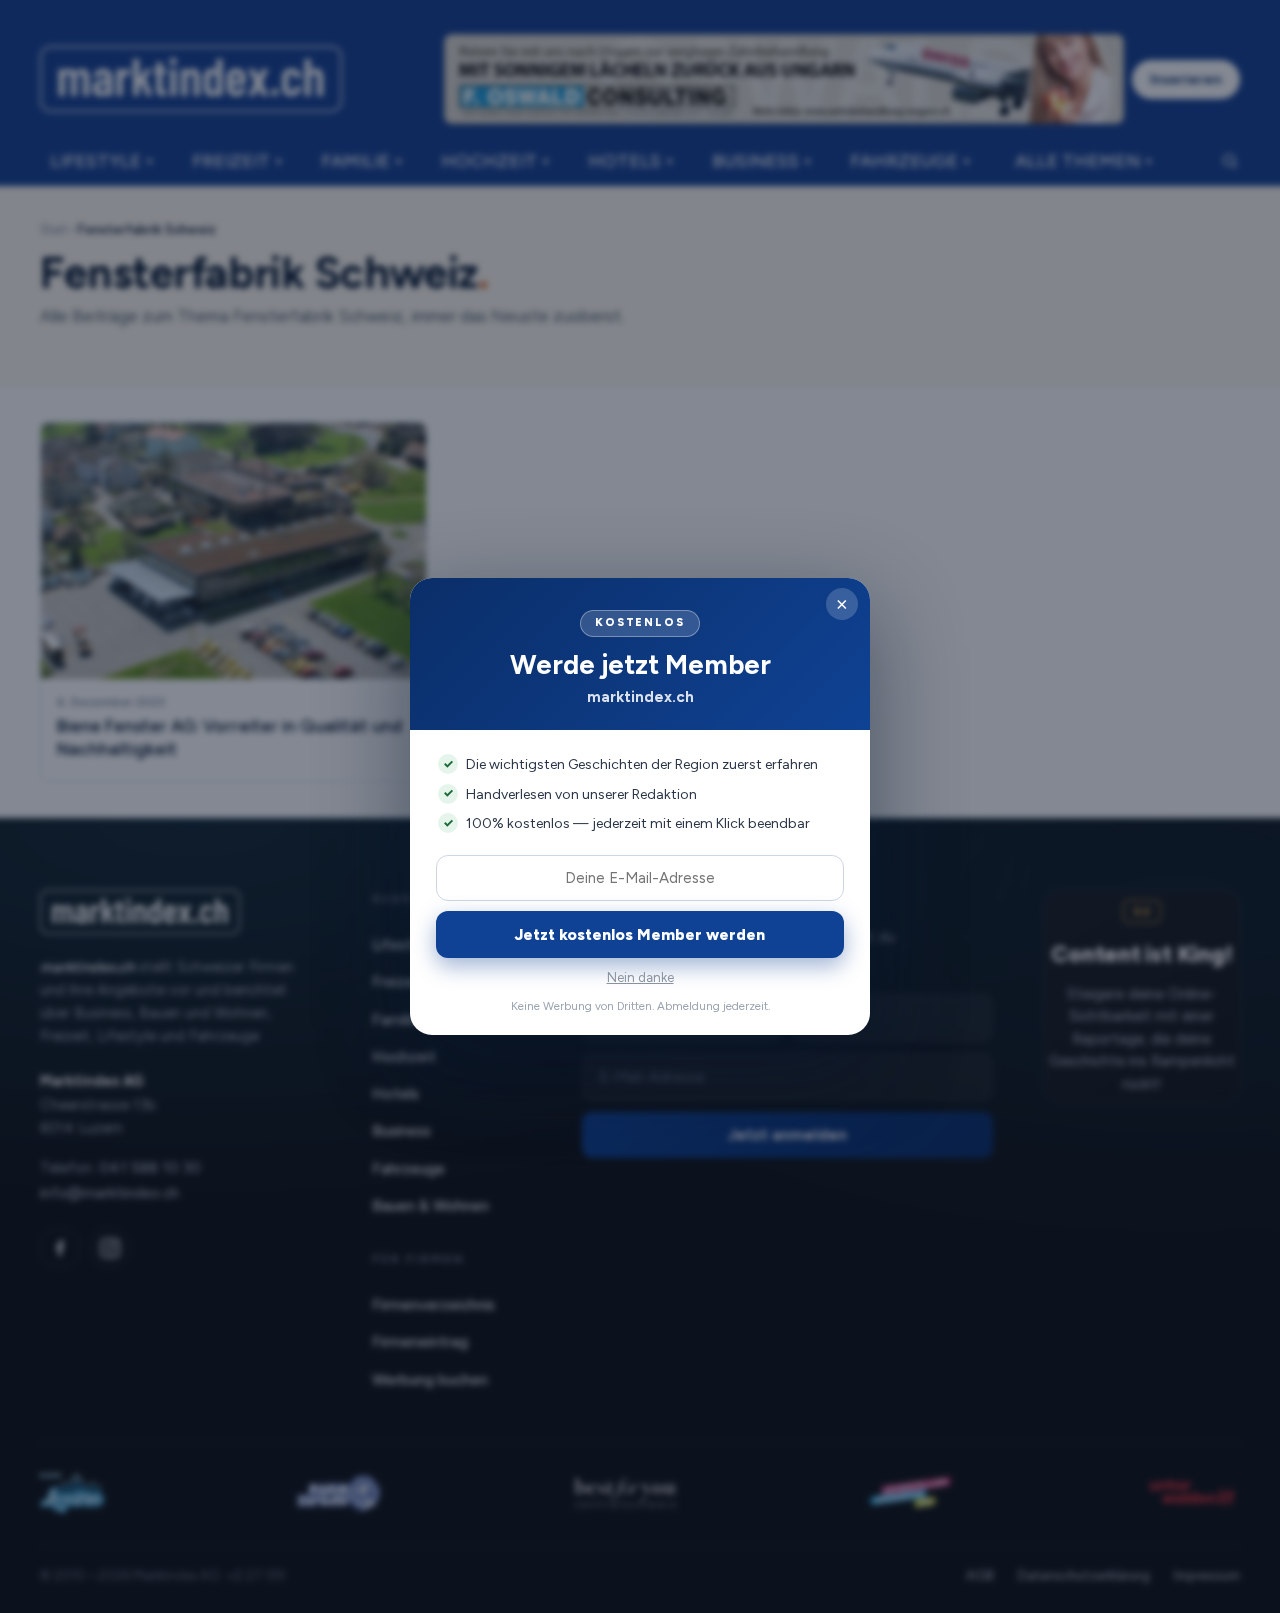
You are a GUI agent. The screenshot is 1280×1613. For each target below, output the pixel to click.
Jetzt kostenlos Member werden (640, 934)
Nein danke (640, 977)
